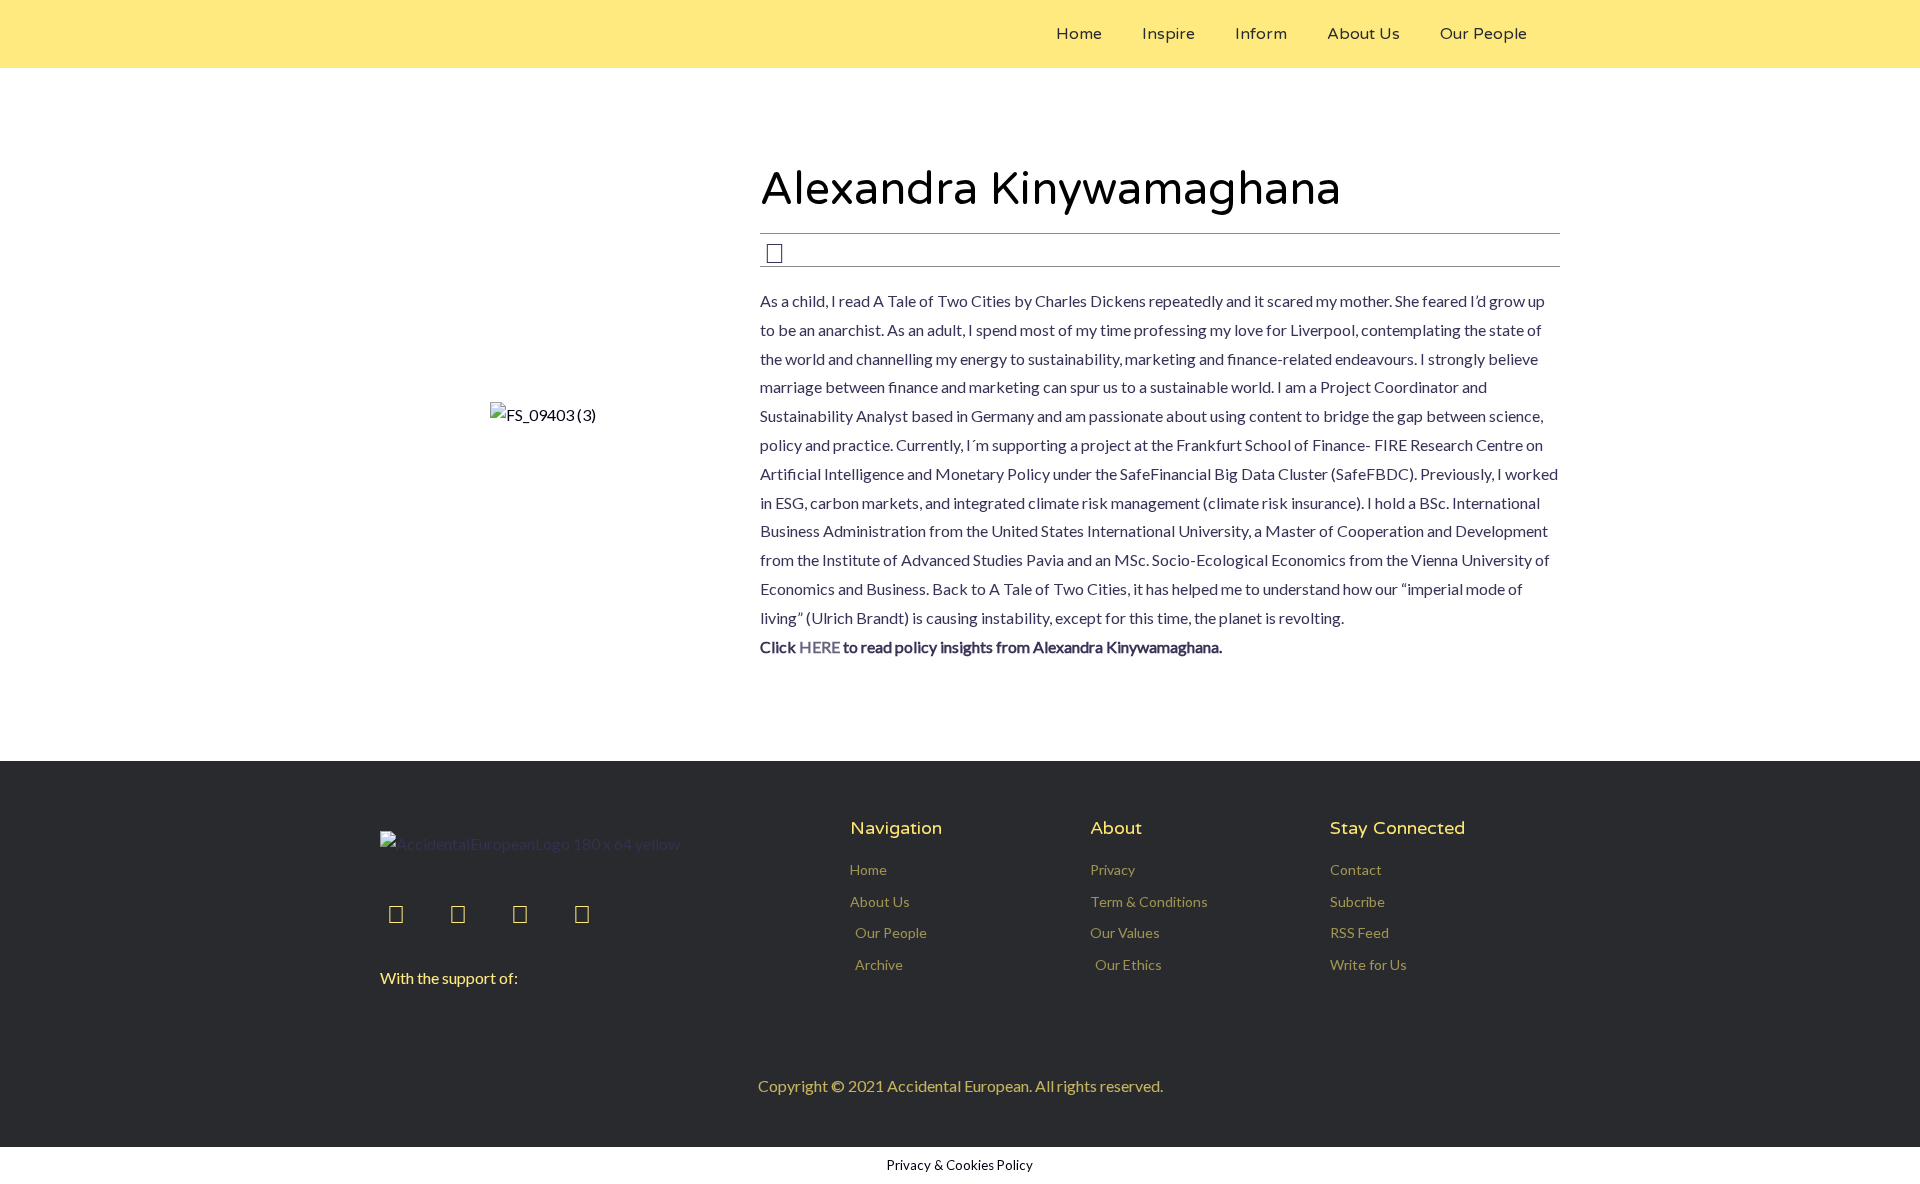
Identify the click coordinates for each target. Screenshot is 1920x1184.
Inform (1261, 34)
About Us (1363, 34)
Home (1079, 34)
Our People (1483, 34)
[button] (1599, 16)
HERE (821, 646)
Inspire (1168, 34)
